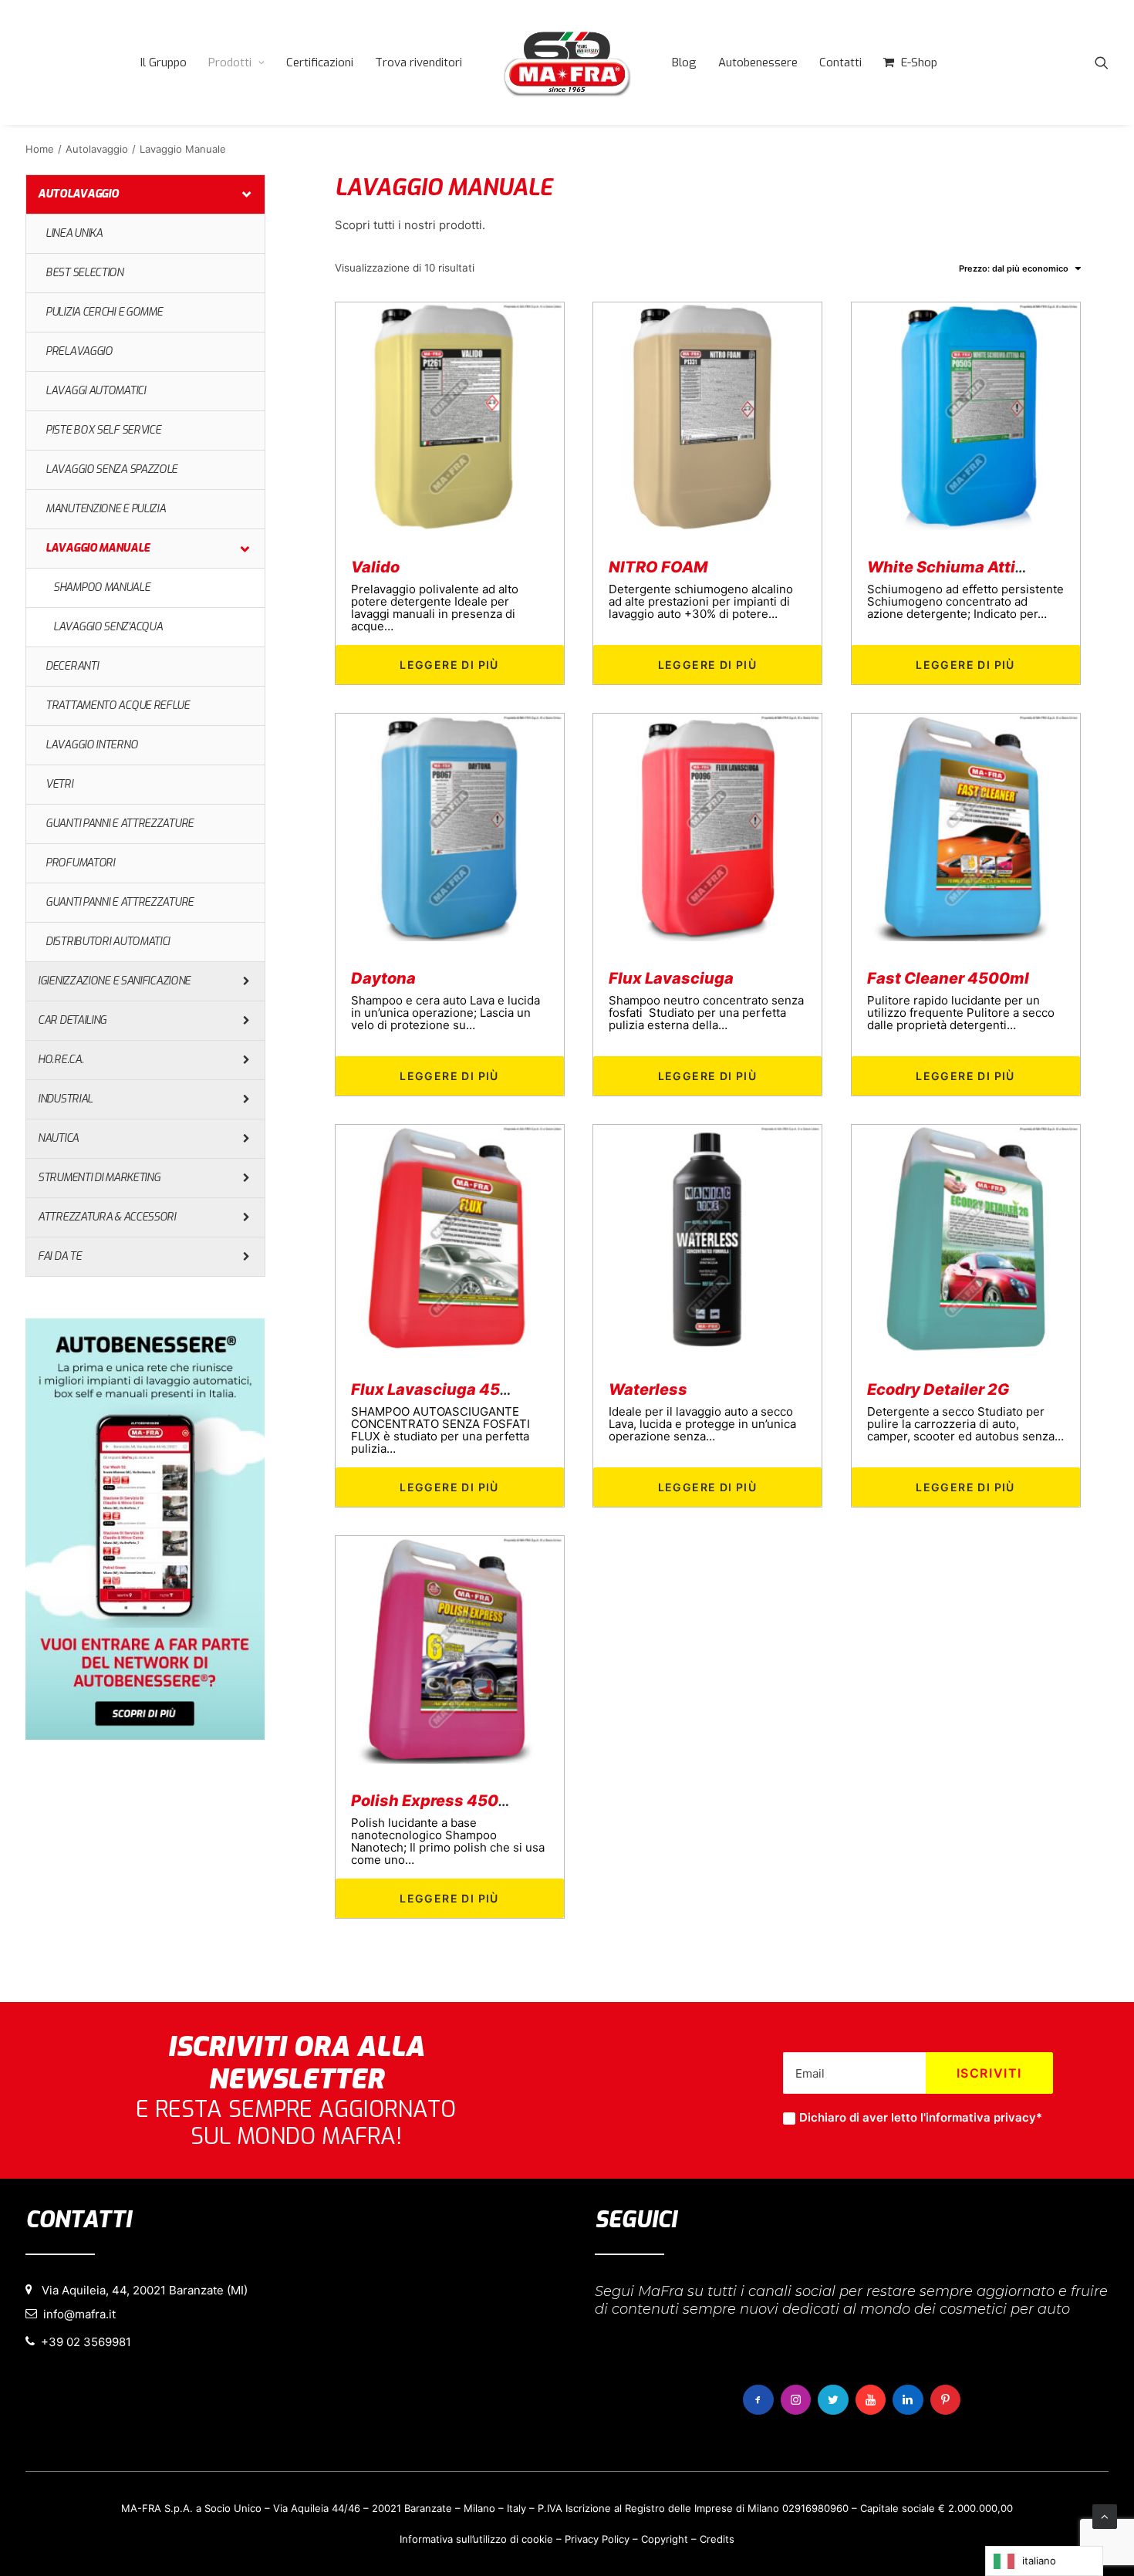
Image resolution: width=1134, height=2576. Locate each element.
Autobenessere (758, 62)
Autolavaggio (97, 149)
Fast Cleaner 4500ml (948, 978)
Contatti (840, 62)
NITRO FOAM (658, 567)
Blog (684, 62)
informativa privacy (981, 2117)
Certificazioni (320, 62)
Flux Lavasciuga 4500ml (446, 1389)
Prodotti (230, 62)
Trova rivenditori (418, 62)
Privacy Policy (597, 2539)
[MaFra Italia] (567, 62)
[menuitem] (164, 62)
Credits (717, 2539)
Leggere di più (449, 665)
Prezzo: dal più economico (1014, 268)
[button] (1102, 62)
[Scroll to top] (1105, 2515)
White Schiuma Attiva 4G (963, 567)
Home (40, 149)
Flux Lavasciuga (671, 978)
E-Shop (919, 62)
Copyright (665, 2539)
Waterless (648, 1389)
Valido (375, 567)
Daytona (383, 978)
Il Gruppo (164, 62)
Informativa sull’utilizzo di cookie (476, 2539)
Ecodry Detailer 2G (938, 1389)
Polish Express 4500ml (440, 1801)
